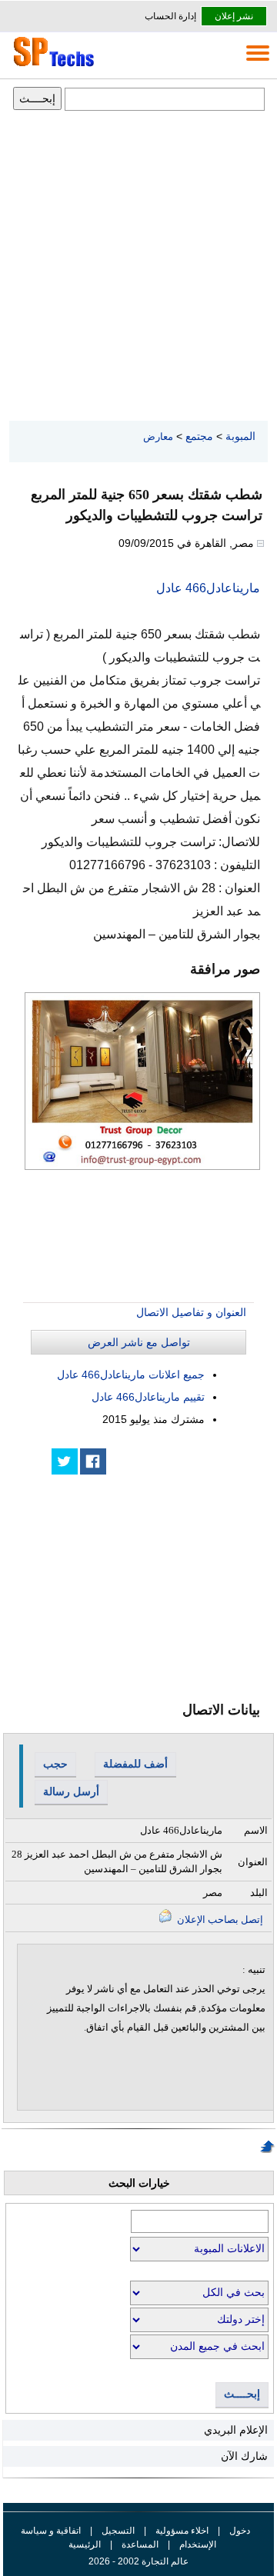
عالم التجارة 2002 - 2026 (138, 2561)
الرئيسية (85, 2544)
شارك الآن (244, 2456)
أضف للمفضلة (135, 1764)
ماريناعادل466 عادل (208, 588)
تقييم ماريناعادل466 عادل (148, 1397)
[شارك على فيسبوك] (93, 1461)
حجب (55, 1764)
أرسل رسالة (71, 1791)
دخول (240, 2531)
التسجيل (118, 2531)
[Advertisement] (138, 267)
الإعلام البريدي (236, 2430)
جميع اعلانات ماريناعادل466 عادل (131, 1375)
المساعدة (140, 2544)
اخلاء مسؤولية (182, 2531)
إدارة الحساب (170, 16)
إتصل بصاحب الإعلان (219, 1920)
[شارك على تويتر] (65, 1461)
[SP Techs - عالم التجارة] (52, 66)
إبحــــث (242, 2394)
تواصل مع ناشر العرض (139, 1342)
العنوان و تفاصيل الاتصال (191, 1312)
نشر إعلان (234, 16)
